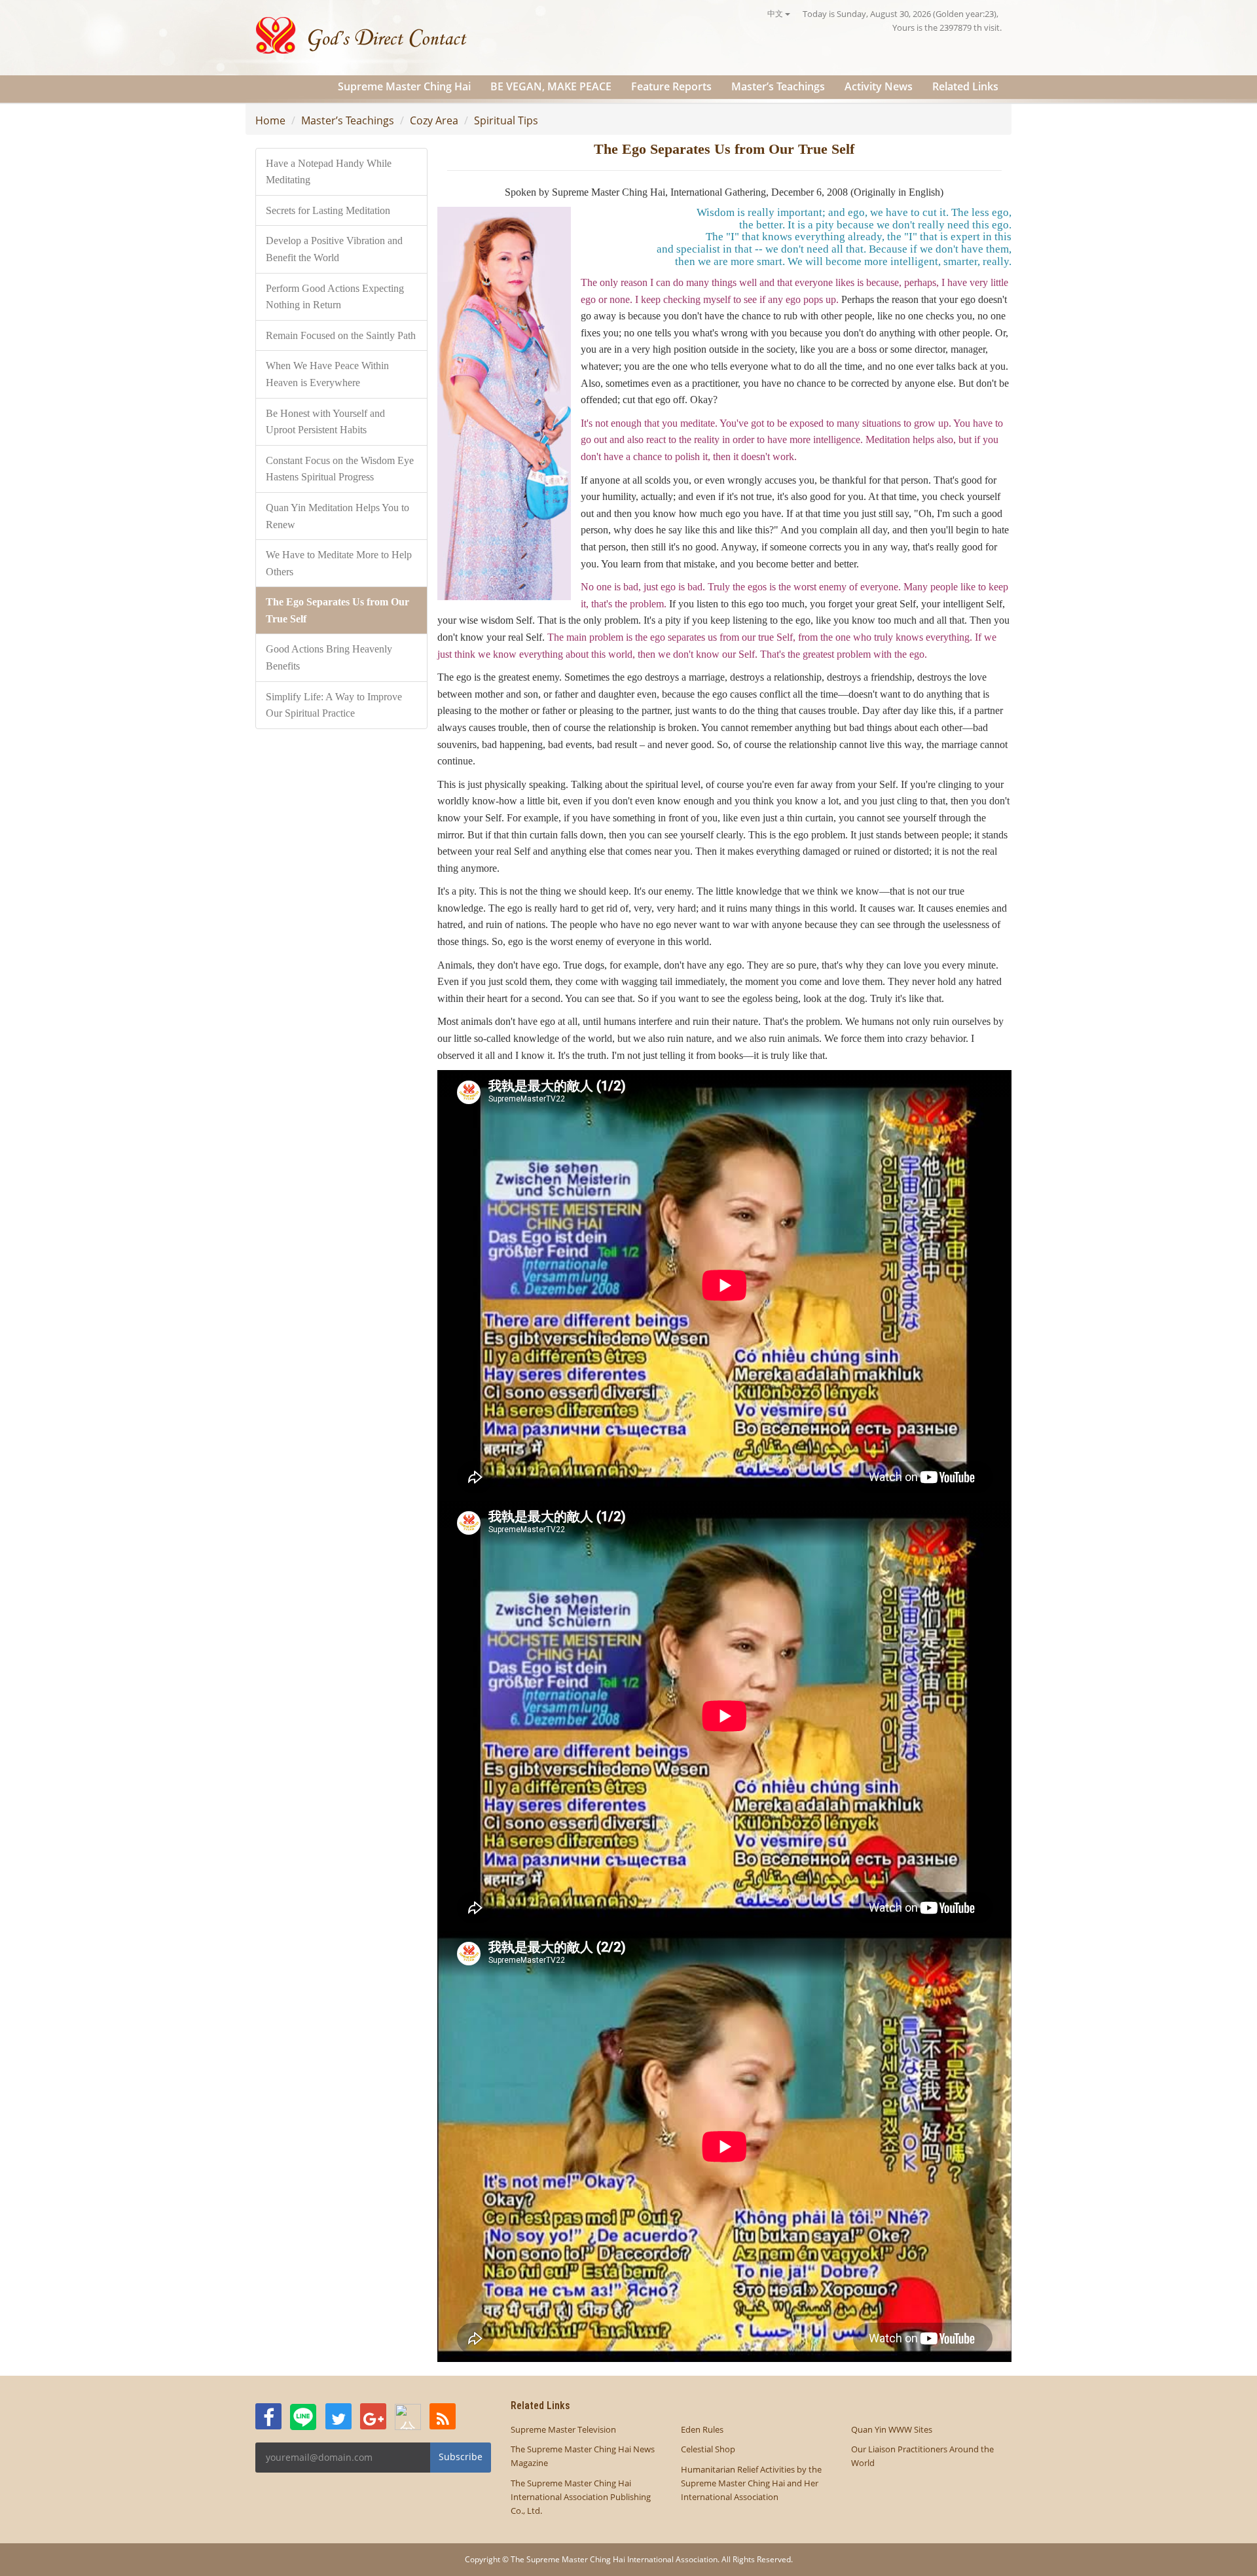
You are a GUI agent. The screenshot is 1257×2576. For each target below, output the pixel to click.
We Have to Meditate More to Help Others (339, 563)
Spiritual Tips (506, 120)
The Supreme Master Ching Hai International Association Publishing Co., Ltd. (581, 2497)
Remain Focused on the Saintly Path (341, 335)
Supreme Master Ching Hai (404, 86)
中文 (776, 13)
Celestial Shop (708, 2449)
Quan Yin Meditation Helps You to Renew (337, 516)
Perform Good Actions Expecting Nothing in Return (335, 297)
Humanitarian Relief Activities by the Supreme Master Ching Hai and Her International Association (751, 2483)
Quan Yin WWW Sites (892, 2429)
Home (270, 120)
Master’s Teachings (778, 86)
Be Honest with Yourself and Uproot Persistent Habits (325, 422)
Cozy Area (434, 120)
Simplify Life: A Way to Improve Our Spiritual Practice (334, 705)
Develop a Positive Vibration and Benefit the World (334, 249)
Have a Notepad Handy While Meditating (329, 172)
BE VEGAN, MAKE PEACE (551, 86)
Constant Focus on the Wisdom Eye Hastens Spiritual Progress (340, 469)
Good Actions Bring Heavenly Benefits (329, 657)
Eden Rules (702, 2429)
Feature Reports (671, 86)
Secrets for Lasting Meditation (328, 210)
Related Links (965, 86)
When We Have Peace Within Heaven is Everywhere (327, 374)
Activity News (879, 86)
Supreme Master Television (563, 2429)
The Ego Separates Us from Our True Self (337, 610)
